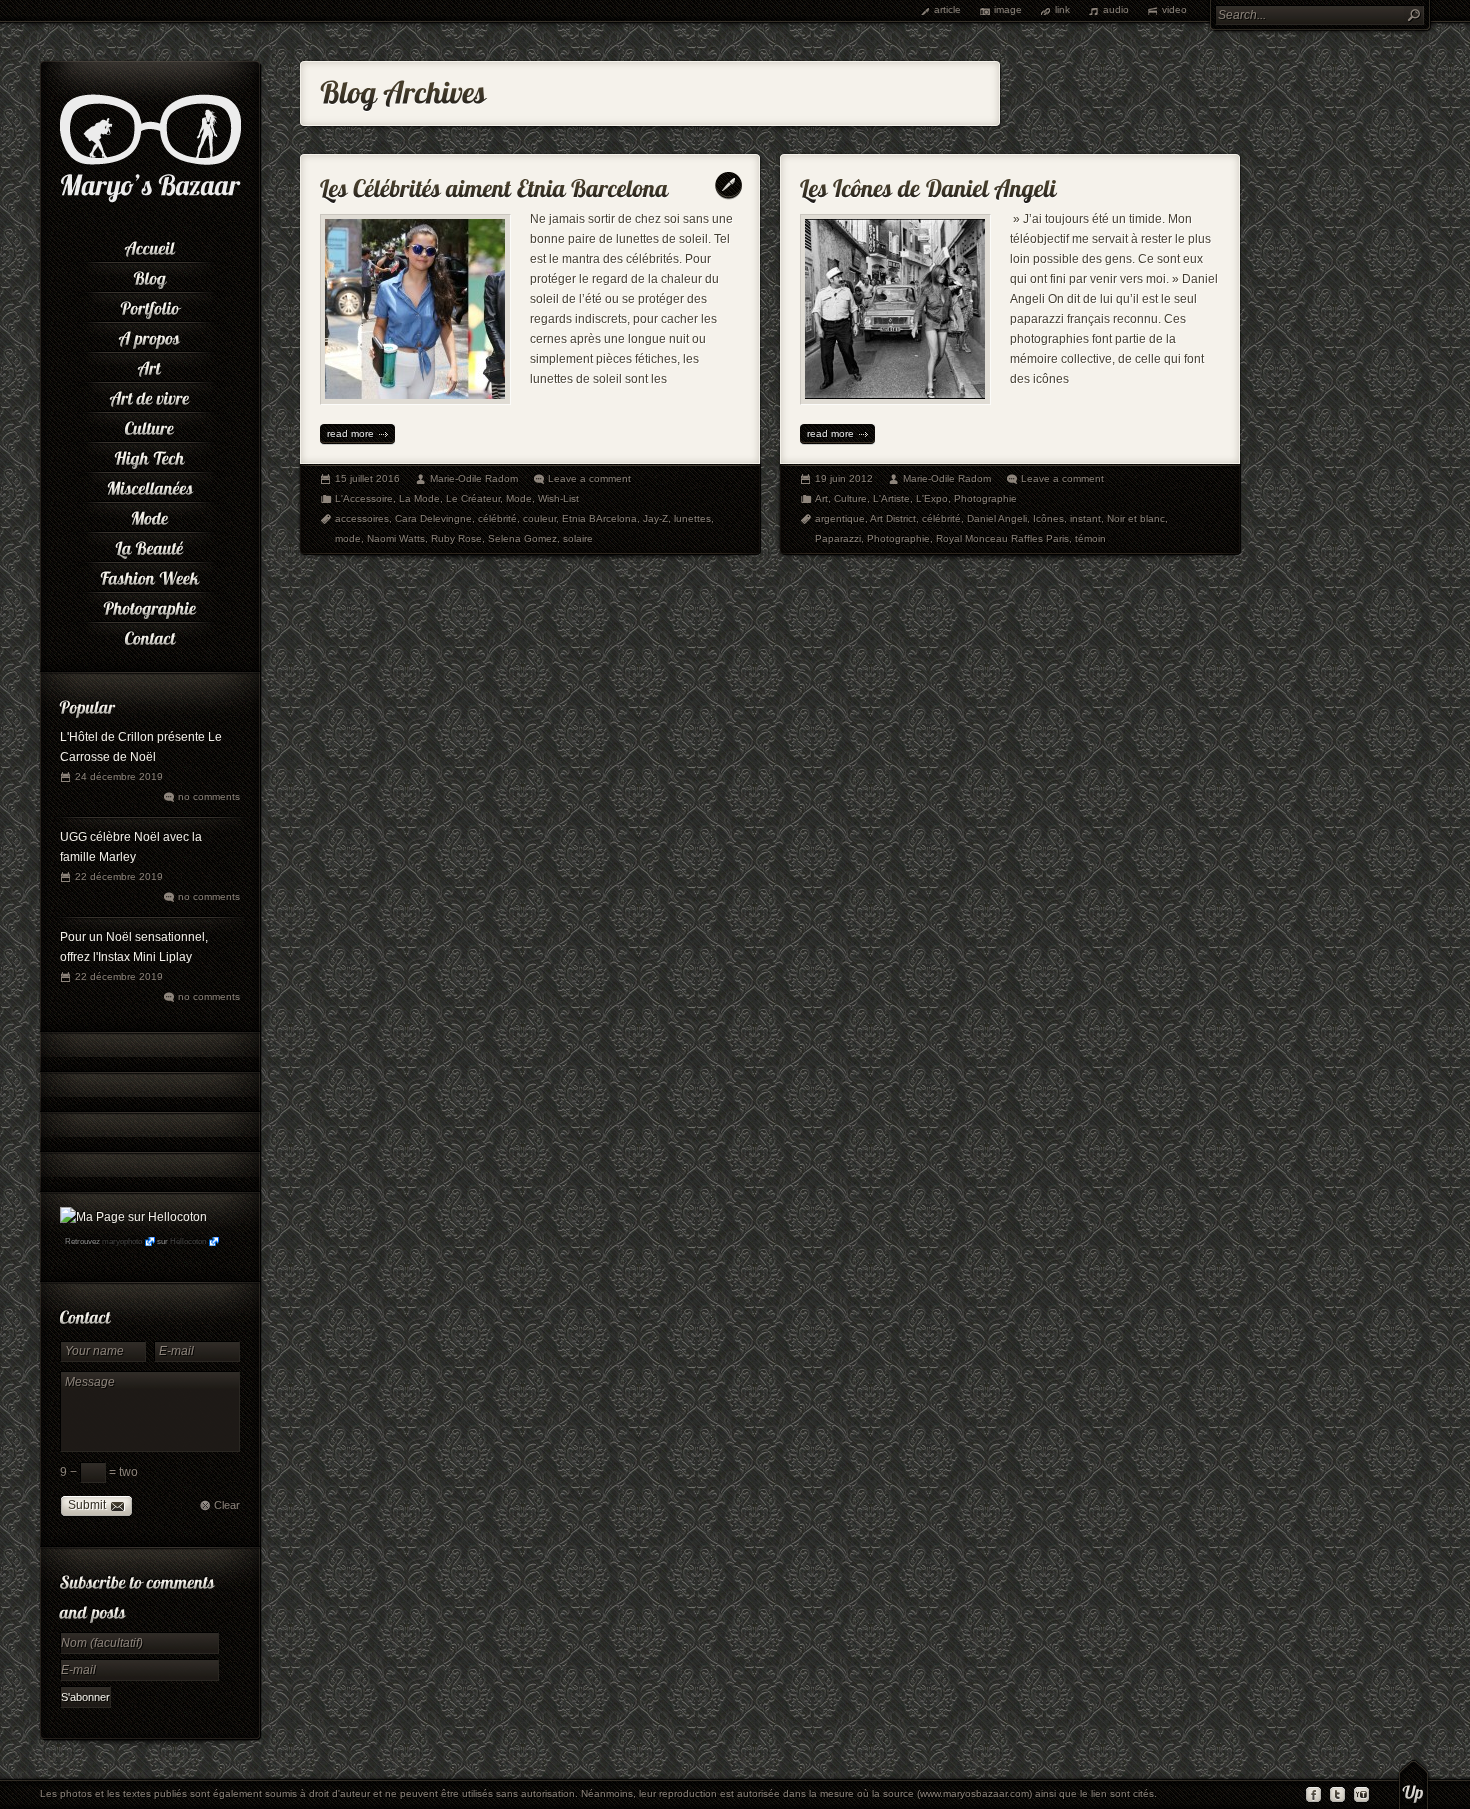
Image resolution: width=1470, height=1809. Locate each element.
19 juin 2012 (844, 478)
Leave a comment (589, 478)
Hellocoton (188, 1241)
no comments (209, 796)
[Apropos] (150, 335)
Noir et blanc (1136, 518)
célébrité (497, 518)
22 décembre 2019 (119, 876)
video (1174, 9)
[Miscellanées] (150, 485)
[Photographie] (150, 605)
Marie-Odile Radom (474, 478)
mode (348, 538)
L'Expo (932, 498)
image (1008, 9)
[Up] (1413, 1784)
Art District (893, 518)
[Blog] (150, 275)
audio (1116, 9)
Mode (519, 498)
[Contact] (150, 635)
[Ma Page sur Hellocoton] (133, 1217)
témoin (1090, 538)
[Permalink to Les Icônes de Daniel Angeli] (928, 183)
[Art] (150, 365)
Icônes (1048, 518)
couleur (539, 518)
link (1062, 9)
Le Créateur (473, 498)
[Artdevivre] (150, 395)
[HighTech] (150, 455)
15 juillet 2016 (367, 478)
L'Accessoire (364, 498)
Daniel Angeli (997, 518)
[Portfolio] (150, 305)
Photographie (985, 498)
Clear (227, 1505)
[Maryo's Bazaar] (150, 200)
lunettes (692, 518)
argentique (840, 518)
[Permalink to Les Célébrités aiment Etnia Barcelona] (494, 183)
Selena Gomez (522, 538)
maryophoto (122, 1241)
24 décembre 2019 (119, 776)
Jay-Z (655, 518)
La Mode (419, 498)
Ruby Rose (456, 538)
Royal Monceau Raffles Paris (1002, 538)
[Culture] (150, 425)
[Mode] (150, 515)
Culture (850, 498)
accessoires (362, 518)
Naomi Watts (396, 538)
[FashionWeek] (150, 575)
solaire (578, 538)
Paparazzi (838, 538)
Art (821, 498)
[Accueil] (150, 245)
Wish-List (558, 498)
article (947, 9)
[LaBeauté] (150, 545)
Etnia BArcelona (599, 518)
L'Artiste (891, 498)
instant (1085, 518)
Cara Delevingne (433, 518)
